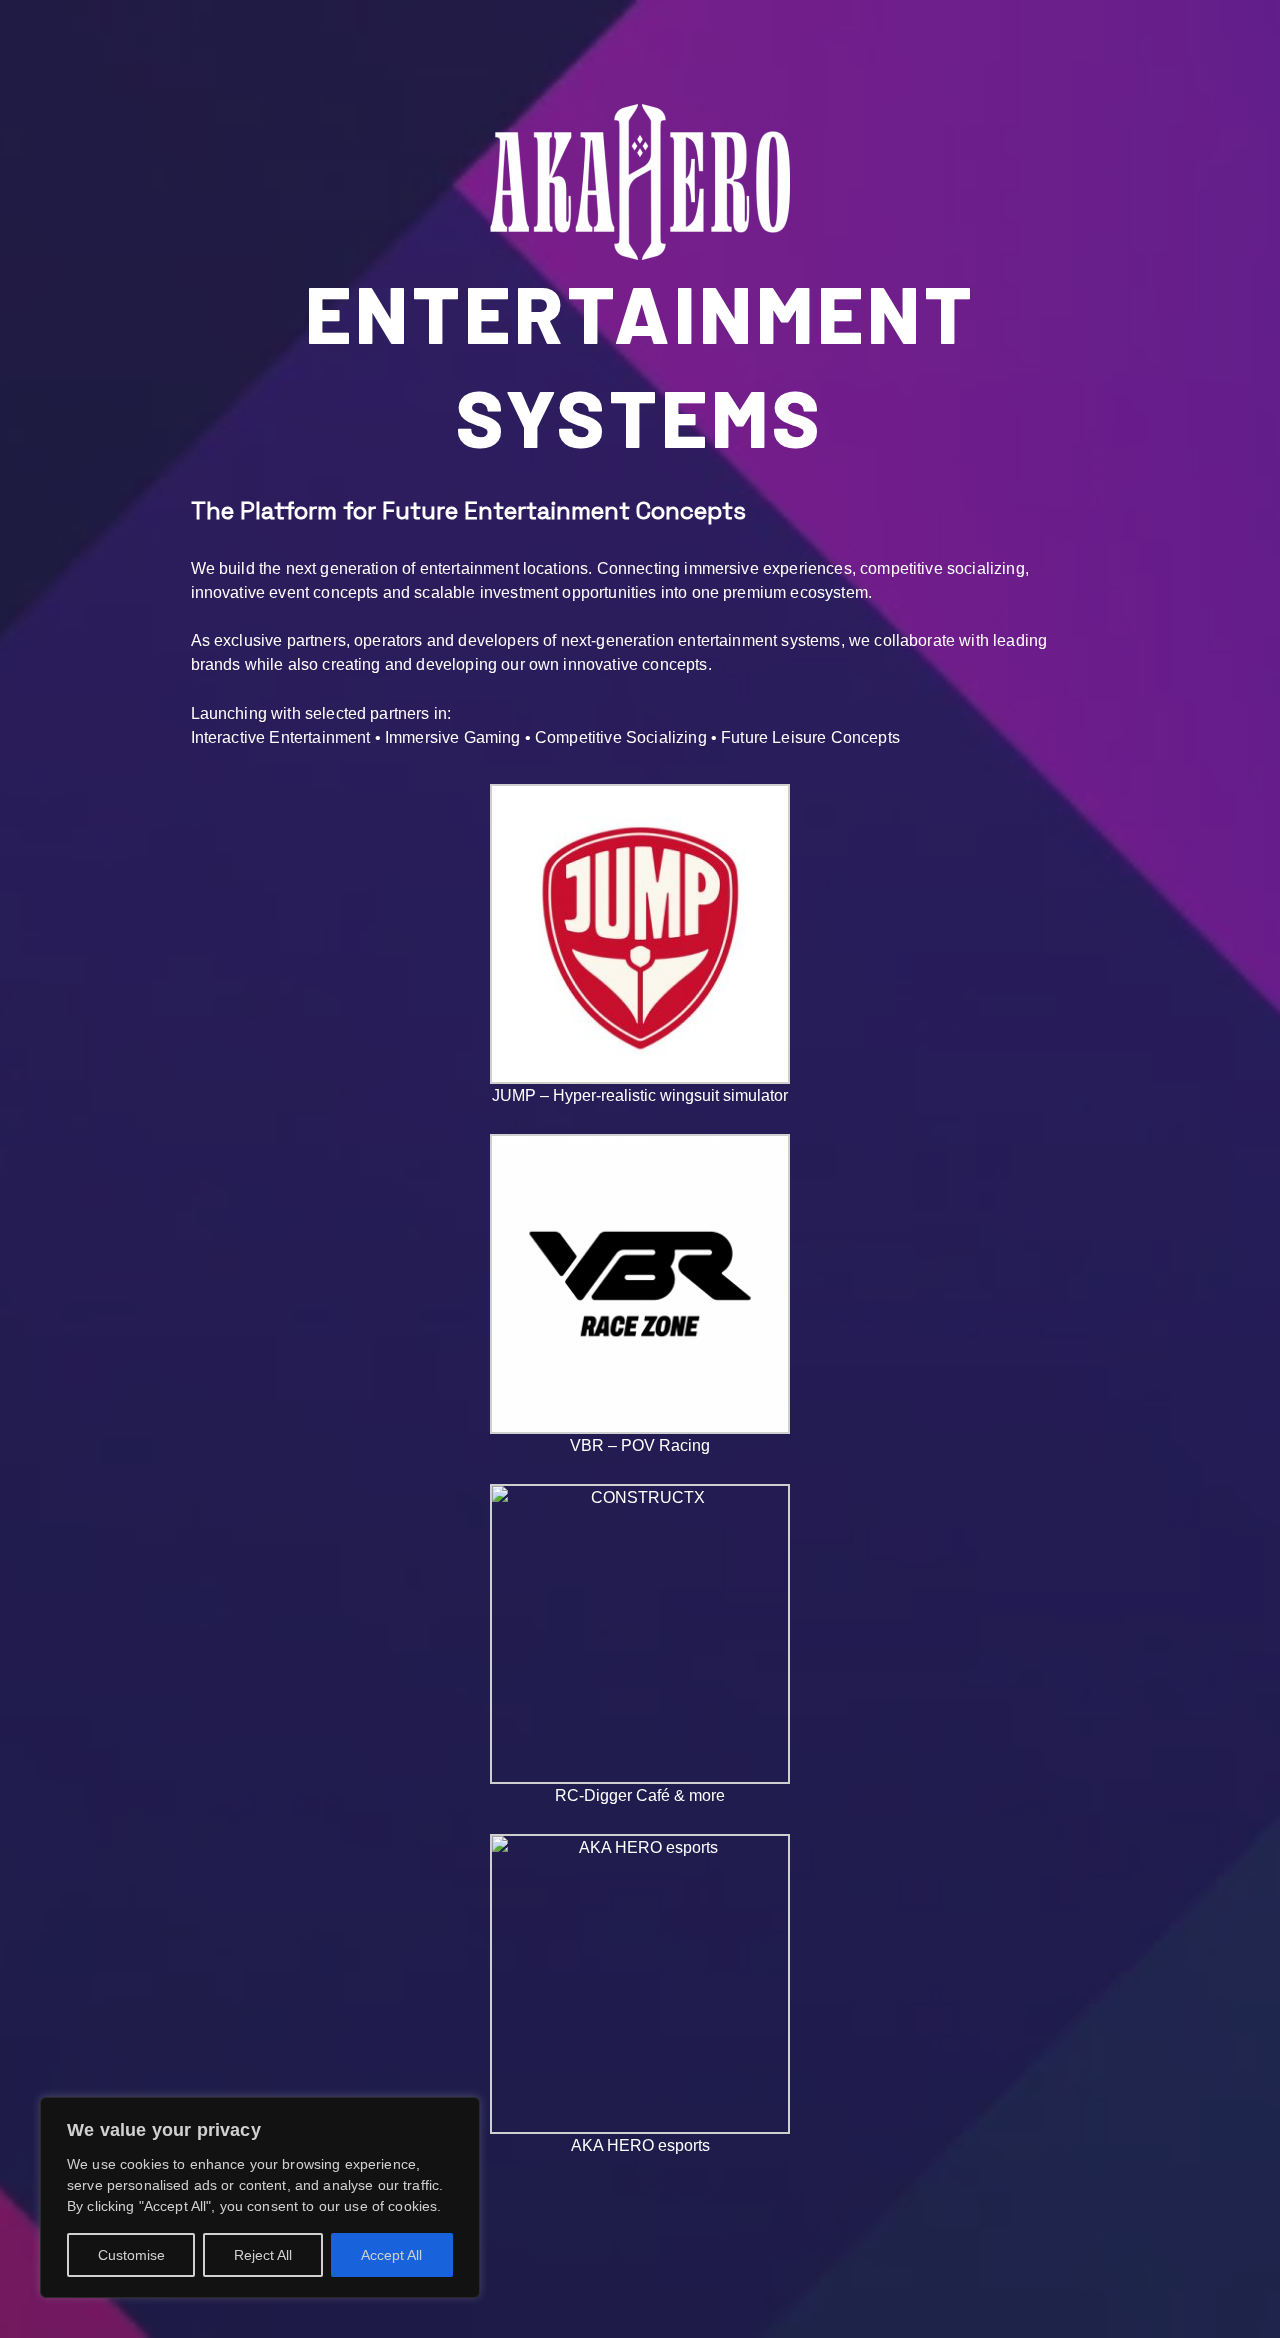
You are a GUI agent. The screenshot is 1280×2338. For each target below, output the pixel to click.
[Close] (459, 2114)
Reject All (263, 2255)
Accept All (391, 2255)
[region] (260, 2197)
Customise (131, 2255)
